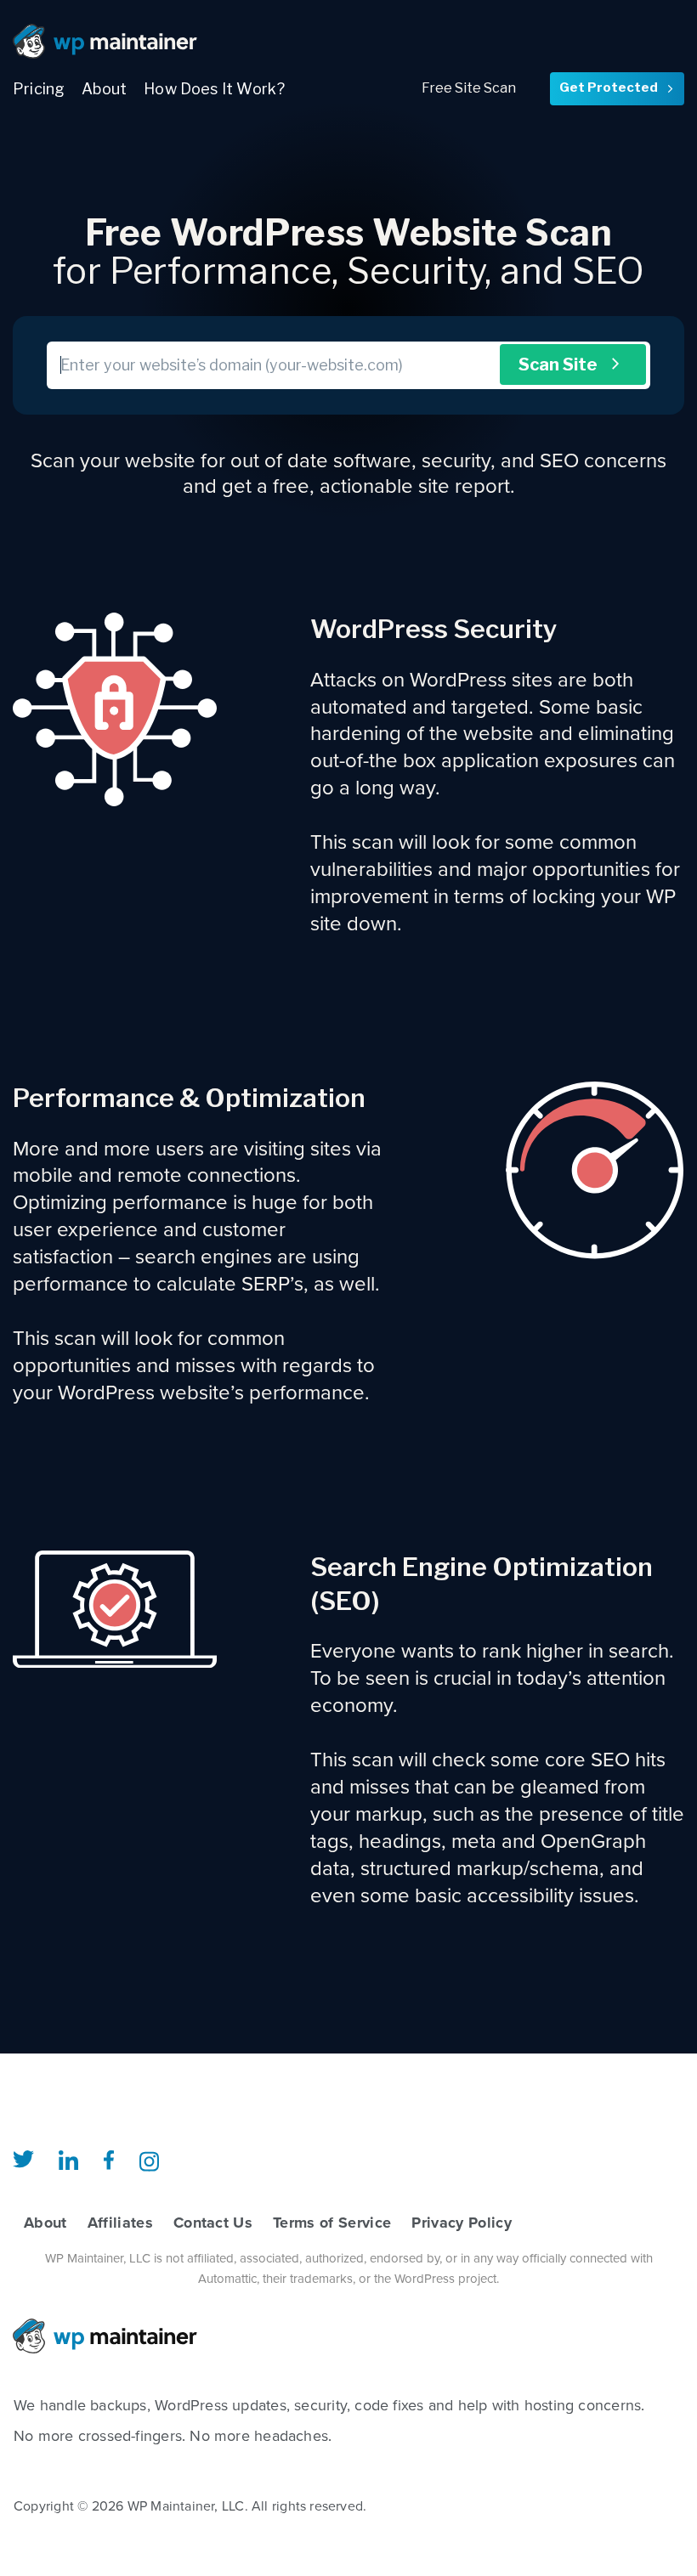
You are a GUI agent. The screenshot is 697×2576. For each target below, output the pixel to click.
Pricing (39, 89)
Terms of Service (332, 2223)
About (104, 89)
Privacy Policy (462, 2223)
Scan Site (570, 364)
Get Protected (617, 88)
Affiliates (120, 2223)
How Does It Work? (214, 89)
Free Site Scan (469, 88)
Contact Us (213, 2223)
